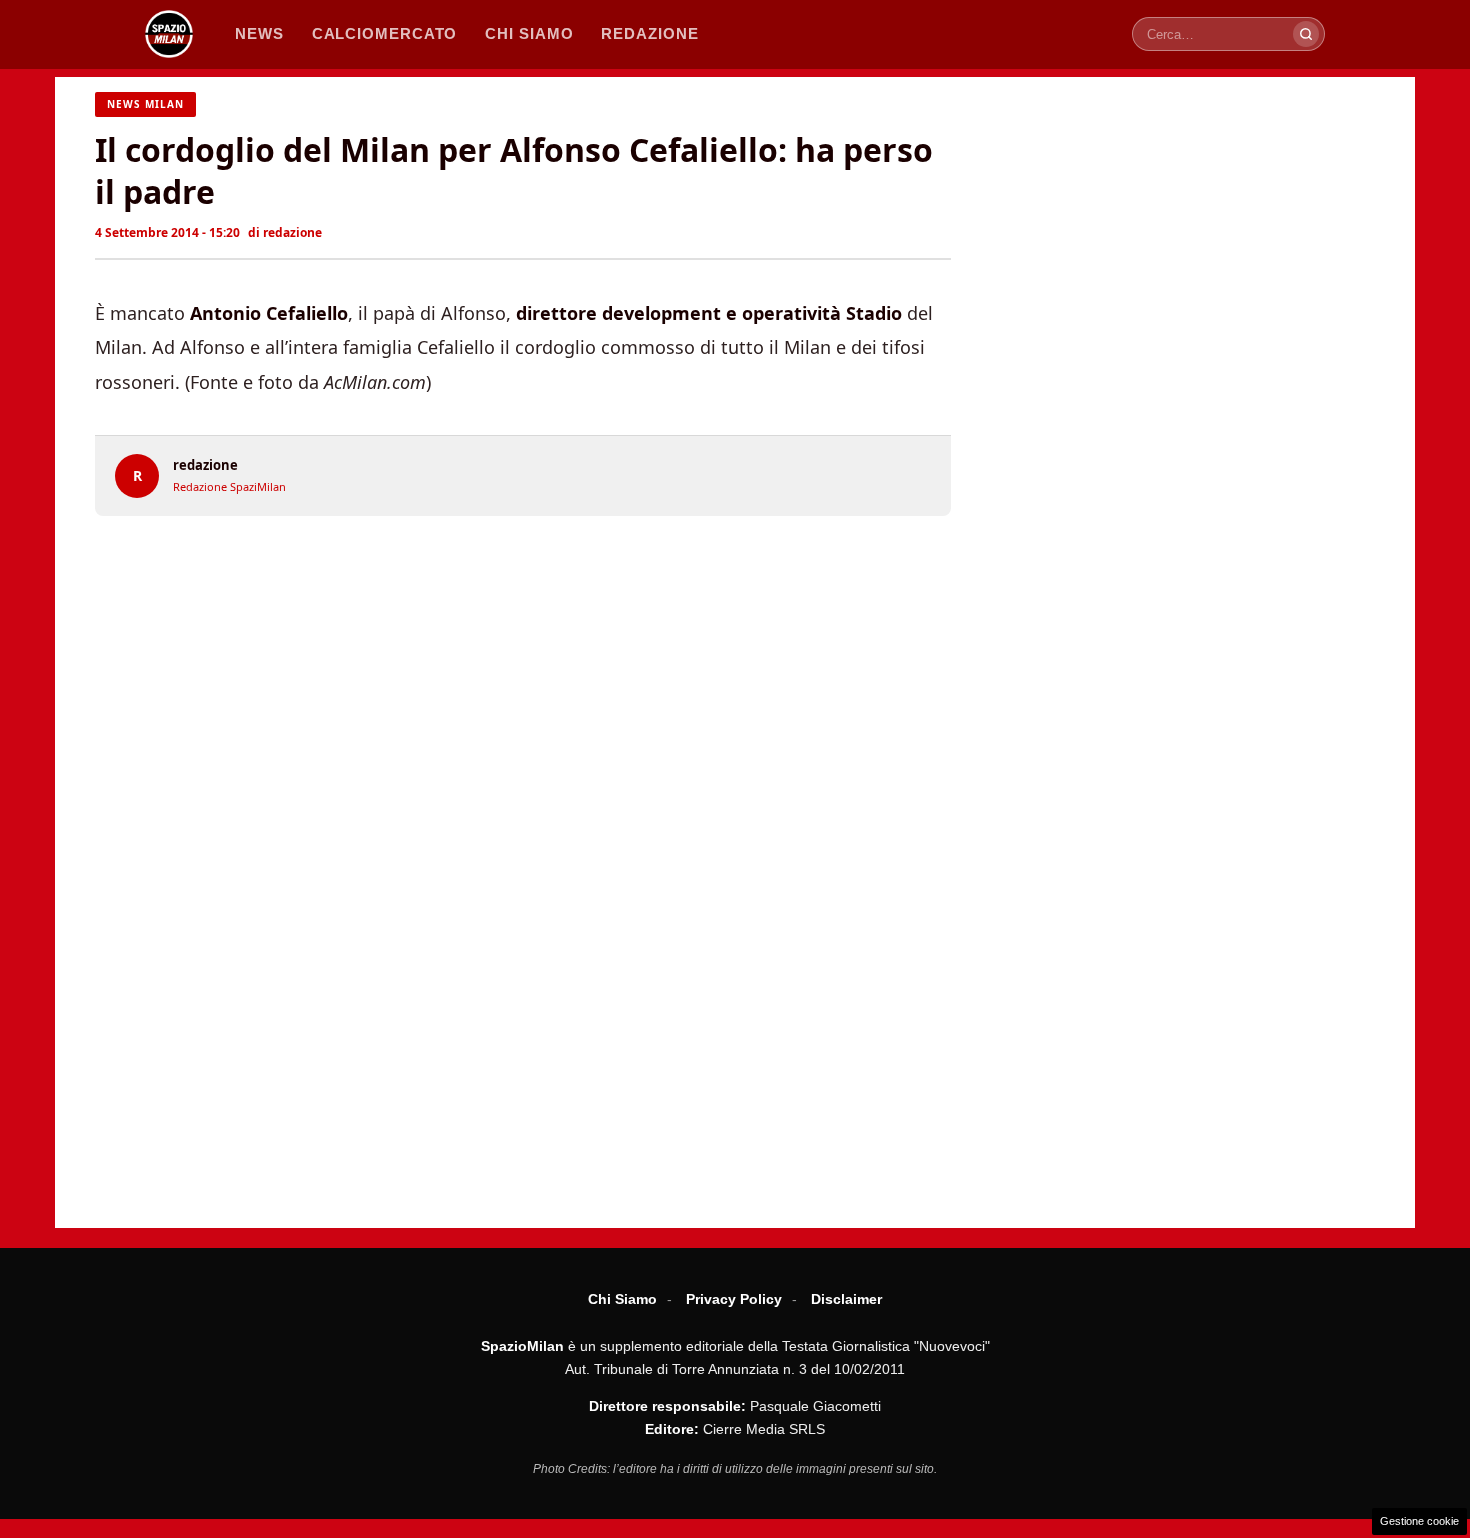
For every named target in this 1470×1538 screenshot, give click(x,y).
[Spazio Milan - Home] (169, 34)
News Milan (145, 104)
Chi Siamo (622, 1299)
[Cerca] (1306, 34)
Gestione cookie (1419, 1521)
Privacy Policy (734, 1299)
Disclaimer (846, 1299)
